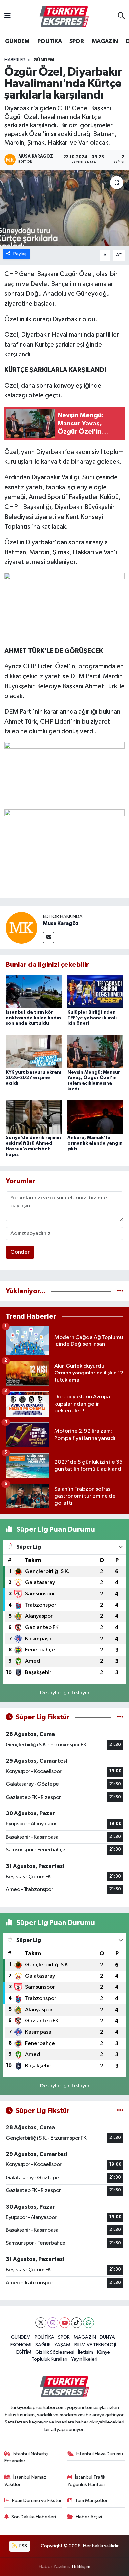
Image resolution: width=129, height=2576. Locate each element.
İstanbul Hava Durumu (100, 2454)
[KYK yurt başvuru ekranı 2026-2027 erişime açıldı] (34, 1051)
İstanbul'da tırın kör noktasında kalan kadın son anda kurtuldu (33, 1018)
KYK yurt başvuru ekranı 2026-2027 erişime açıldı (33, 1078)
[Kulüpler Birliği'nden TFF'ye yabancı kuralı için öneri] (96, 991)
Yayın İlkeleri (84, 2359)
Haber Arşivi (89, 2517)
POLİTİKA (49, 41)
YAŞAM (62, 2345)
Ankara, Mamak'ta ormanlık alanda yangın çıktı (95, 1143)
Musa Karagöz (61, 923)
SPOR (77, 41)
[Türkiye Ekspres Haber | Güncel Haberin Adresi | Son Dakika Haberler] (64, 17)
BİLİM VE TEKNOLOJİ (95, 2345)
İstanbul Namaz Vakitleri (25, 2481)
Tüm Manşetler (91, 2501)
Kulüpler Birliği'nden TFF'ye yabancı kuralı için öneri (92, 1018)
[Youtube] (65, 2323)
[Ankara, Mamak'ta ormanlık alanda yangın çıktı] (96, 1117)
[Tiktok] (77, 2323)
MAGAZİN (105, 41)
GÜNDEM (17, 41)
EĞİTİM (24, 2352)
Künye (104, 2352)
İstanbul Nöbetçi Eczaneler (26, 2457)
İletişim (86, 2352)
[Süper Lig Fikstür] (120, 1717)
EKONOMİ (21, 2345)
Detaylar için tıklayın (65, 1693)
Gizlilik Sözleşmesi (55, 2352)
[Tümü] (120, 1291)
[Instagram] (53, 2323)
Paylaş (20, 254)
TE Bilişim (81, 2567)
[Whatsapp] (88, 2323)
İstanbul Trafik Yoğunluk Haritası (86, 2481)
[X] (41, 2323)
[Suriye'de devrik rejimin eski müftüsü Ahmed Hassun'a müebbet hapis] (34, 1117)
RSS (23, 2546)
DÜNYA (107, 2337)
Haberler (15, 60)
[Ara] (121, 17)
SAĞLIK (43, 2345)
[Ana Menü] (7, 16)
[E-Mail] (48, 938)
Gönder (20, 1252)
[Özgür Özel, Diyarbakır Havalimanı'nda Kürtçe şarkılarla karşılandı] (64, 208)
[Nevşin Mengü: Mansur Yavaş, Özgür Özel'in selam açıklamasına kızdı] (96, 1051)
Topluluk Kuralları (50, 2359)
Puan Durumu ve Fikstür (37, 2501)
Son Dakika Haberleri (34, 2517)
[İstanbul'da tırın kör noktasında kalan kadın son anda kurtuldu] (34, 991)
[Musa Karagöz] (21, 928)
